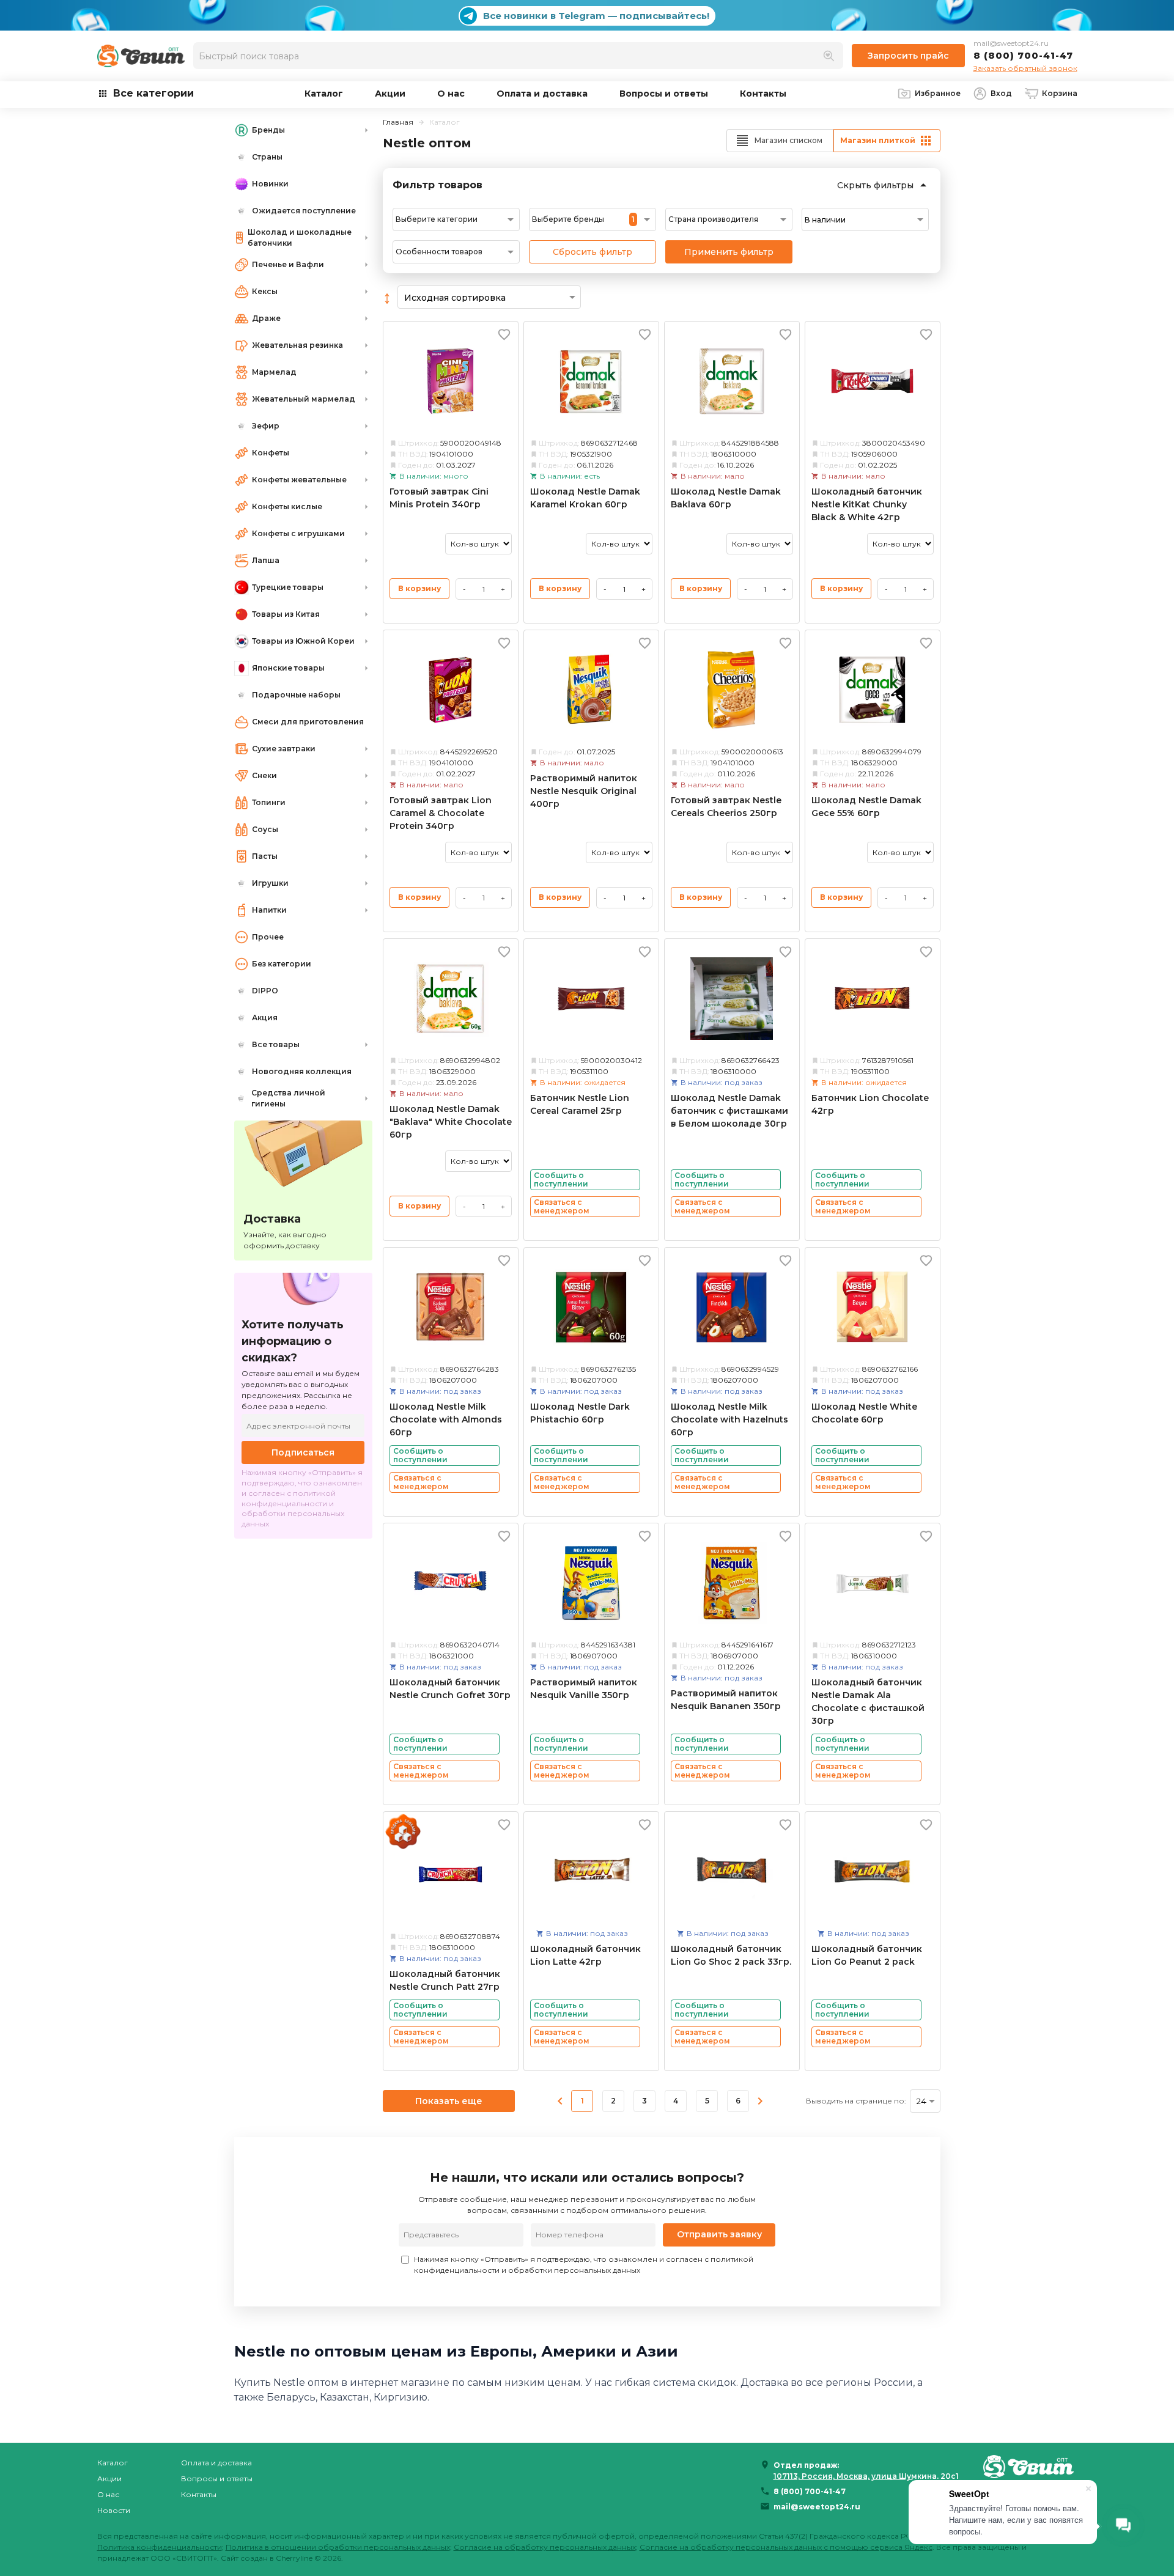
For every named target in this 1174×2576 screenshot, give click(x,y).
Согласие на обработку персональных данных (545, 2547)
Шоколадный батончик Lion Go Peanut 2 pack (867, 1955)
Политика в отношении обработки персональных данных (338, 2547)
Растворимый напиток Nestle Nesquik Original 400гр (584, 791)
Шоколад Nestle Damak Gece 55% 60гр (866, 807)
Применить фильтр (729, 252)
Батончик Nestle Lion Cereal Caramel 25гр (580, 1104)
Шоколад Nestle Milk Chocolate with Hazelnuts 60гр (729, 1419)
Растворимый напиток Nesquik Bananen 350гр (726, 1700)
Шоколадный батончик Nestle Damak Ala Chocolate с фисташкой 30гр (868, 1702)
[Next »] (760, 2101)
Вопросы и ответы (664, 94)
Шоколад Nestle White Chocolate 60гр (864, 1413)
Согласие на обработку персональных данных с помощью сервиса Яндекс (786, 2547)
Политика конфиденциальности (160, 2547)
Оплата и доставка (542, 94)
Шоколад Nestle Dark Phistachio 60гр (580, 1413)
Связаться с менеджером (562, 1206)
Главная (398, 122)
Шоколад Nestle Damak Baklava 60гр (726, 498)
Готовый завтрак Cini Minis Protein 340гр (439, 498)
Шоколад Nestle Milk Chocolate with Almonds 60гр (446, 1419)
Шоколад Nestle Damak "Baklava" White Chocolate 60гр (451, 1122)
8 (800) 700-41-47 (1023, 55)
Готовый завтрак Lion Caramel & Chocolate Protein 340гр (441, 813)
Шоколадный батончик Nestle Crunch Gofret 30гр (450, 1689)
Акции (390, 94)
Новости (114, 2510)
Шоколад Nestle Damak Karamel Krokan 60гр (585, 498)
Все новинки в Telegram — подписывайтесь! (596, 16)
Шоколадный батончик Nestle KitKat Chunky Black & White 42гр (867, 504)
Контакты (763, 94)
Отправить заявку (719, 2234)
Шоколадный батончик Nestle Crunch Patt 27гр (445, 1980)
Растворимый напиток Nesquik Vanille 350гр (584, 1689)
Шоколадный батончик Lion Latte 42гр (585, 1955)
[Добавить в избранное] (504, 334)
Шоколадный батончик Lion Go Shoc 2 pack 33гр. (731, 1955)
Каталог (324, 94)
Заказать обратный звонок (1025, 68)
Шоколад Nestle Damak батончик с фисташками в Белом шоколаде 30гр (729, 1111)
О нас (451, 94)
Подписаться (303, 1452)
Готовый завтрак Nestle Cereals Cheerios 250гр (726, 807)
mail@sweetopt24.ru (1011, 43)
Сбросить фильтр (593, 252)
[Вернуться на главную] (1030, 2466)
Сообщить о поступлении (561, 1179)
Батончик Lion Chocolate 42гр (870, 1104)
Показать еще (449, 2101)
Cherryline (294, 2558)
